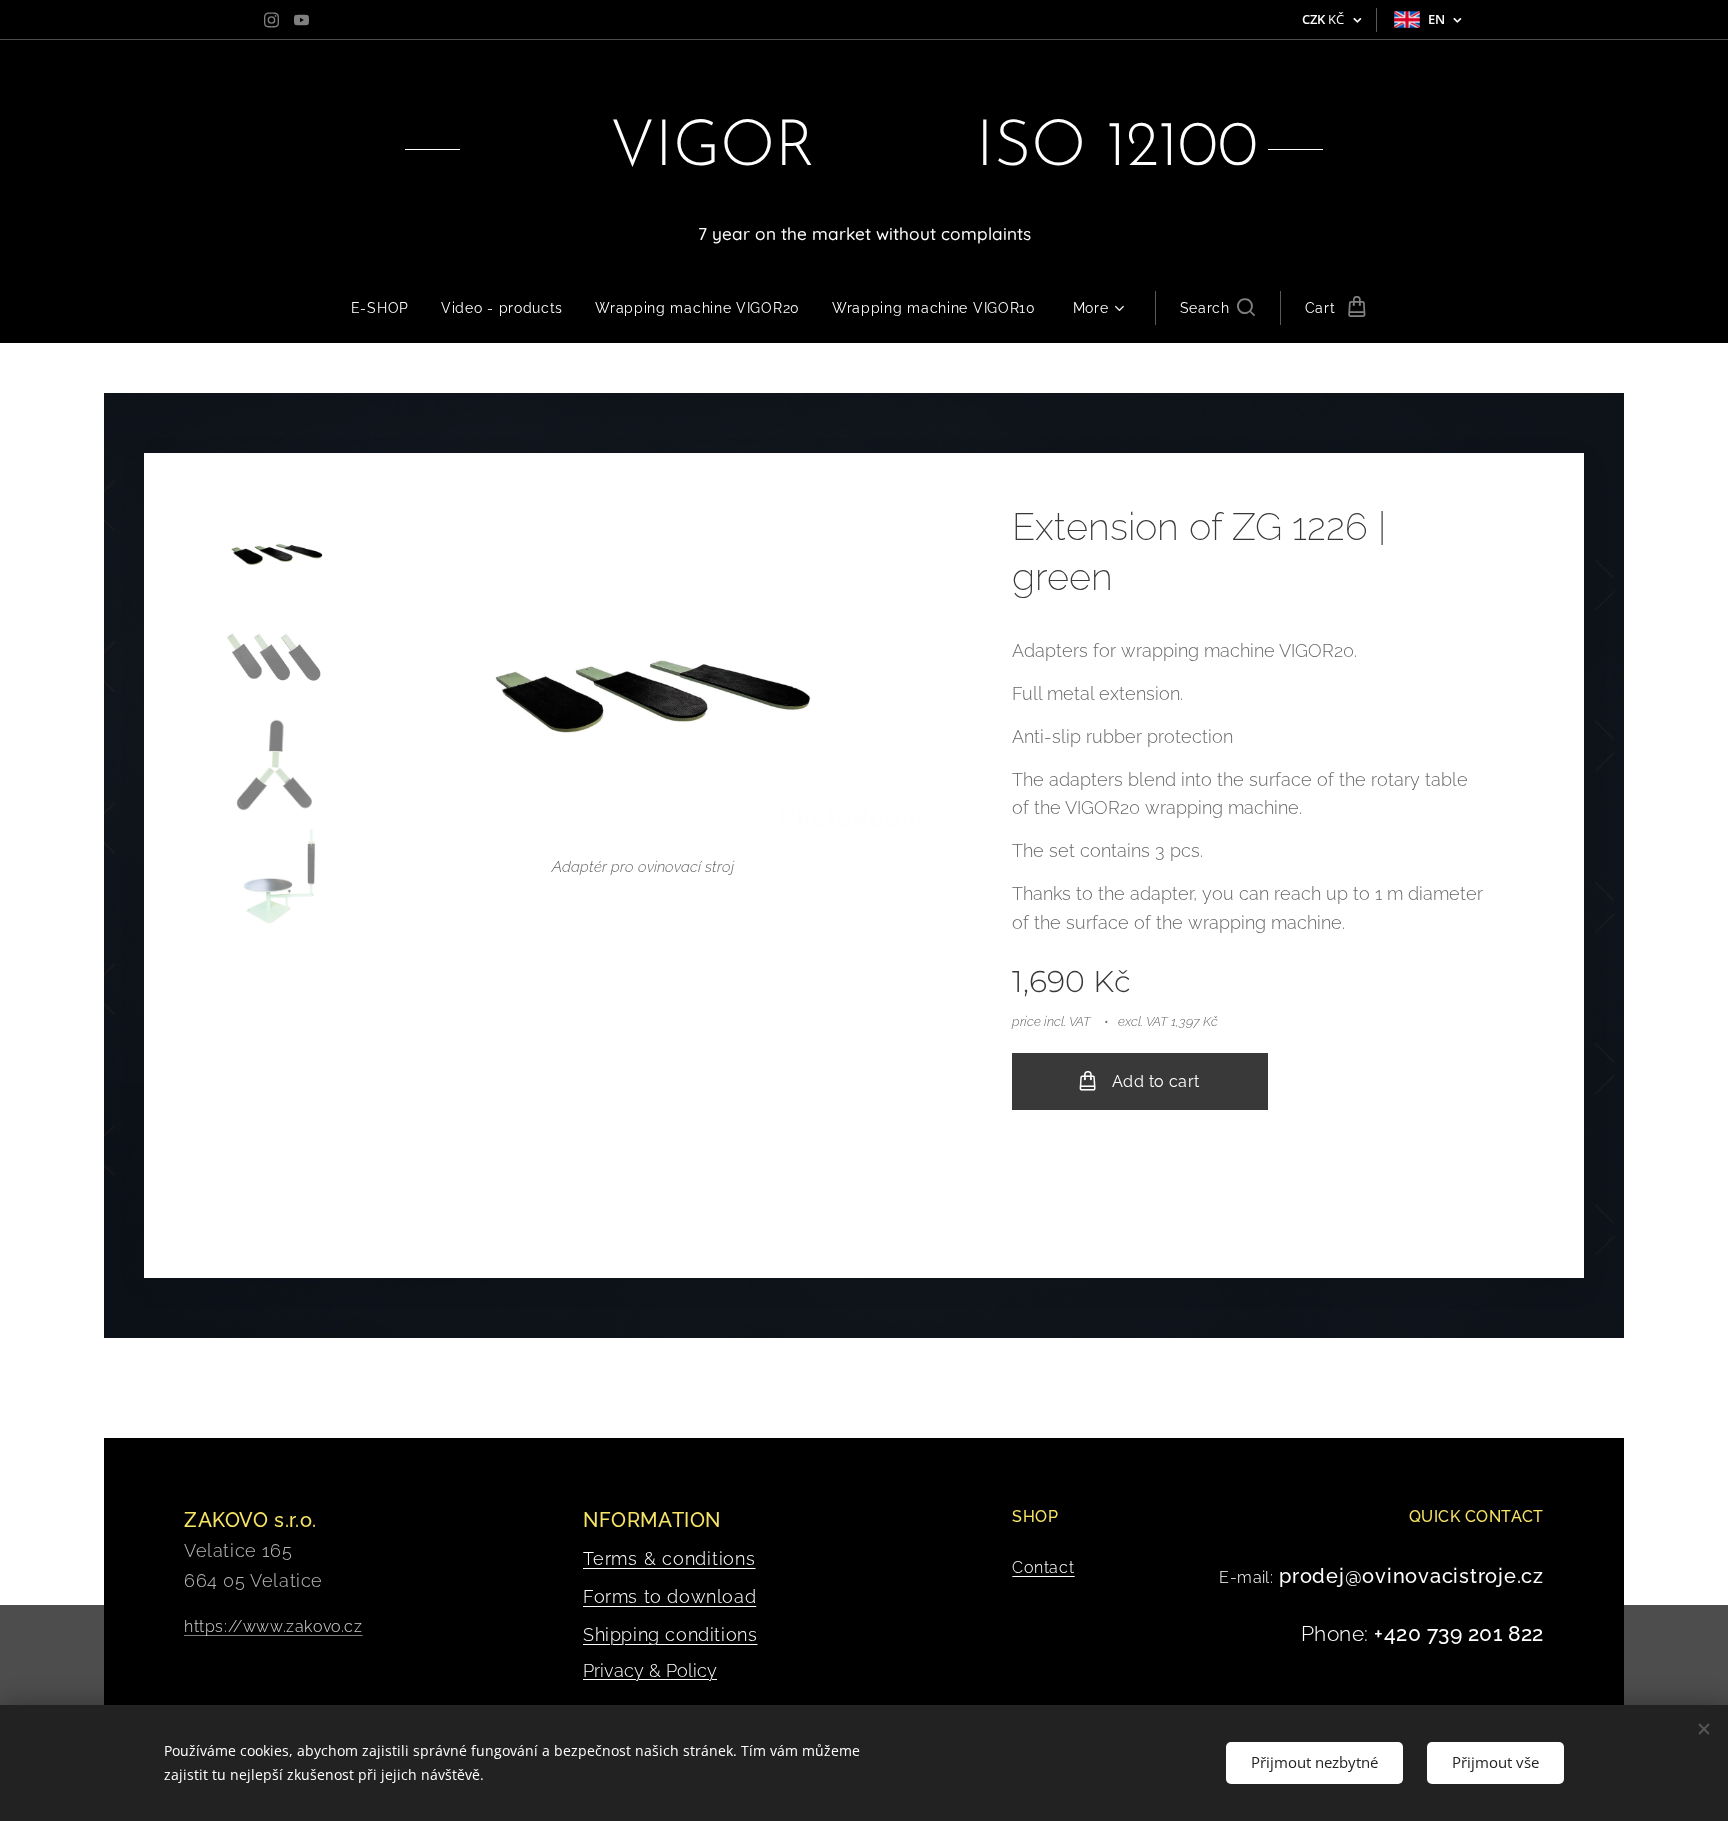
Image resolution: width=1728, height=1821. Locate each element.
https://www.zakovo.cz (273, 1626)
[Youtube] (301, 20)
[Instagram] (271, 20)
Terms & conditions (669, 1558)
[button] (1217, 308)
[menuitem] (388, 308)
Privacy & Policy (650, 1670)
